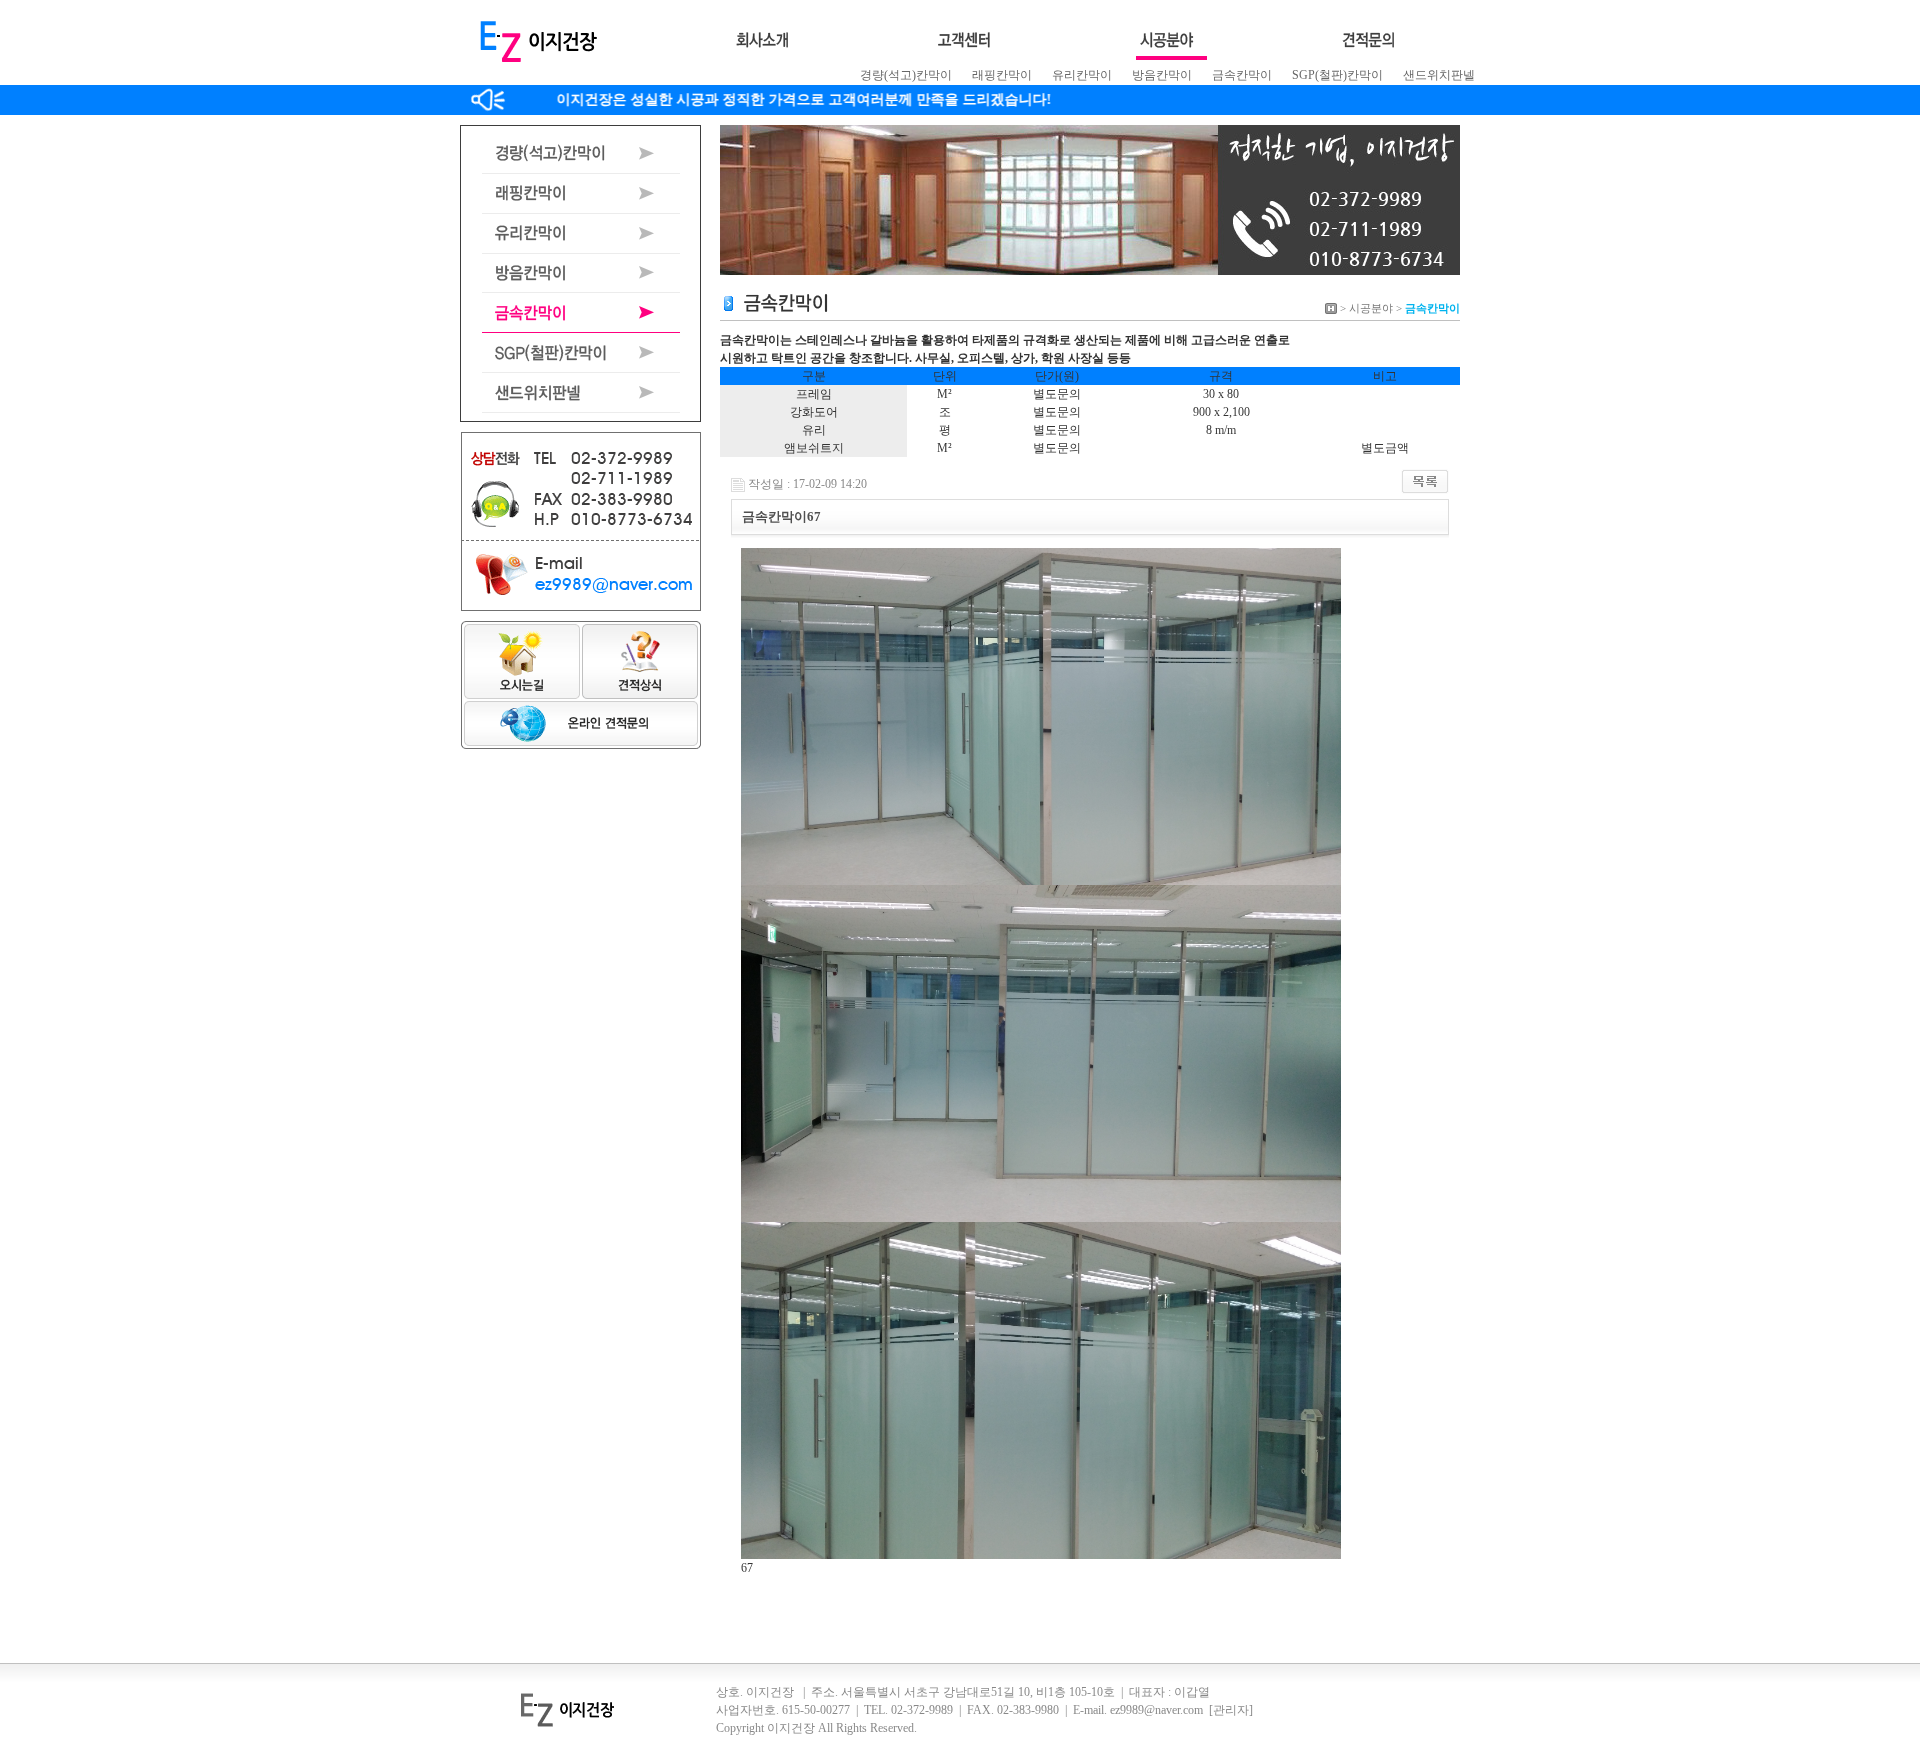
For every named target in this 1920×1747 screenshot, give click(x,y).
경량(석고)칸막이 (906, 75)
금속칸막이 (1242, 75)
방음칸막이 (1162, 75)
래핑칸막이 (1002, 75)
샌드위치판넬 (1439, 75)
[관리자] (1231, 1710)
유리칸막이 (1082, 75)
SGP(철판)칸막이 (1337, 75)
